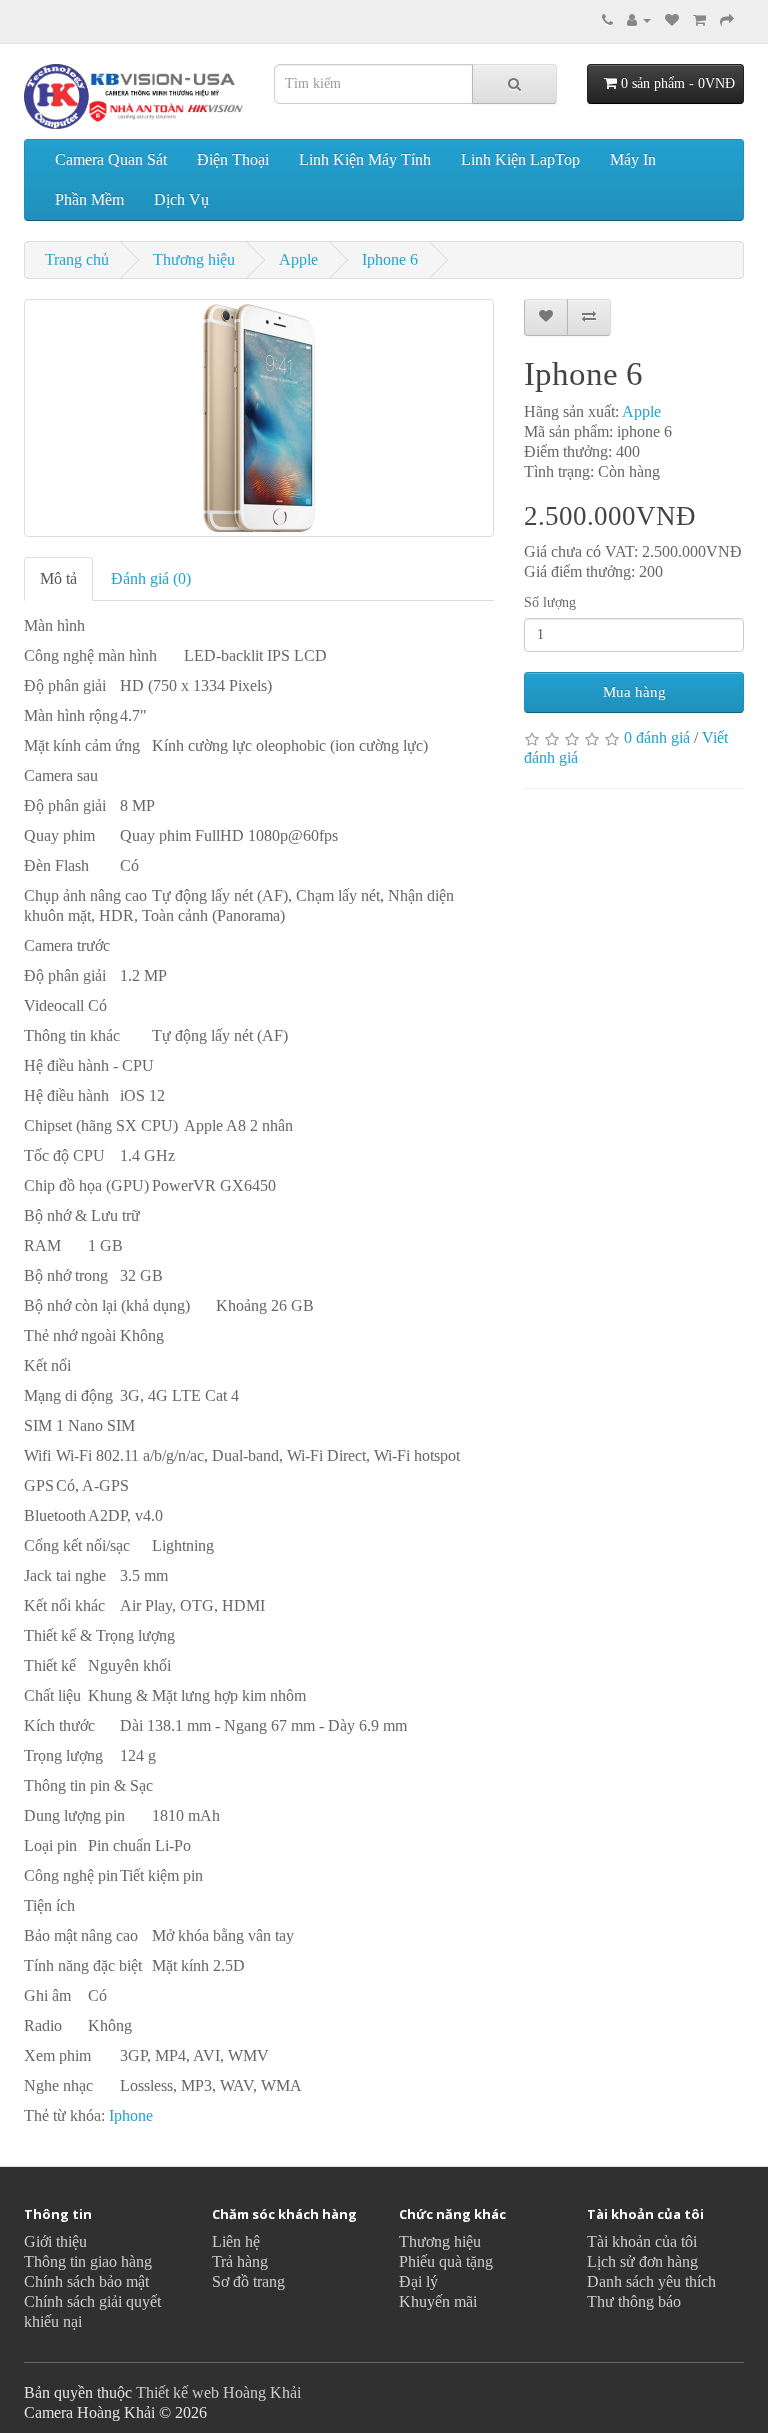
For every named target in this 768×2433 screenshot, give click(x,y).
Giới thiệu (55, 2241)
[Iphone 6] (259, 418)
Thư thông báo (634, 2301)
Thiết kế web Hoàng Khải (218, 2392)
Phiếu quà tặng (446, 2261)
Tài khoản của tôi (642, 2241)
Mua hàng (634, 692)
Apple (298, 259)
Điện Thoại (233, 159)
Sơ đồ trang (248, 2281)
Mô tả (58, 578)
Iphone (131, 2115)
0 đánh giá (657, 737)
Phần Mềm (89, 199)
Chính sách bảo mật (86, 2281)
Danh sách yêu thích (651, 2281)
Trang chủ (77, 259)
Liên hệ (236, 2241)
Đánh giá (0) (151, 578)
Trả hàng (240, 2261)
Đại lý (418, 2281)
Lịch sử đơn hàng (642, 2261)
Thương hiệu (194, 259)
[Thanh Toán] (727, 19)
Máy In (633, 159)
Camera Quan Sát (111, 159)
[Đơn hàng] (699, 19)
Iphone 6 (390, 259)
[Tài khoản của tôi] (639, 19)
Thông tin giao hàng (88, 2261)
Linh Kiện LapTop (520, 159)
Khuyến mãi (438, 2301)
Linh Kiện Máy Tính (365, 159)
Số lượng (550, 602)
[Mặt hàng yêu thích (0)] (672, 19)
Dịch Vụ (181, 199)
